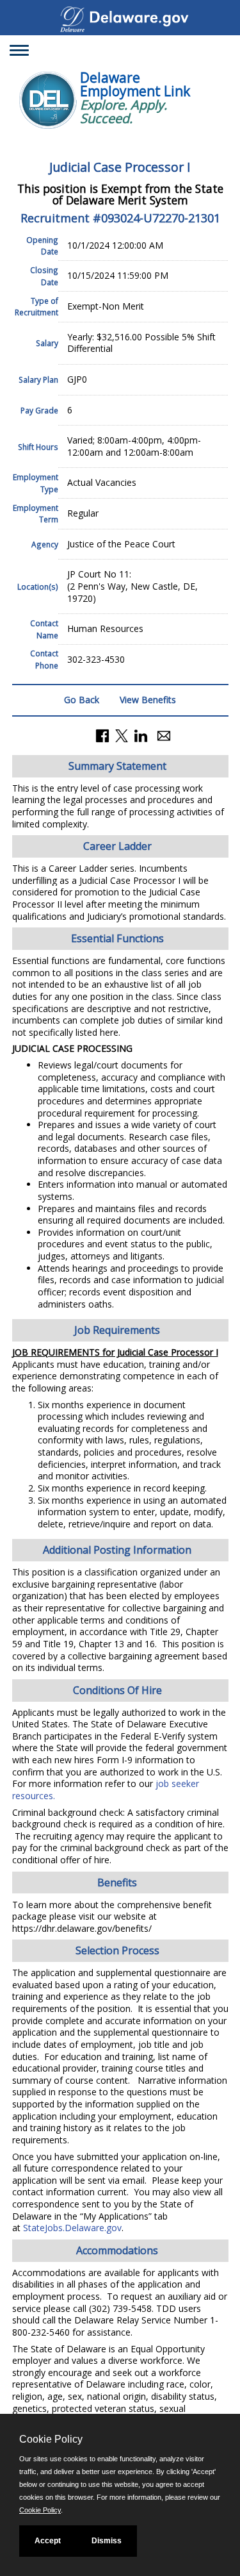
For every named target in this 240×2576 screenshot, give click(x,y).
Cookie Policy (40, 2510)
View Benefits (148, 700)
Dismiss (107, 2541)
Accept (48, 2541)
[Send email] (164, 735)
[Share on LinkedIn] (141, 735)
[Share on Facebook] (102, 735)
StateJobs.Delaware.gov (72, 2228)
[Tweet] (122, 735)
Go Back (82, 700)
